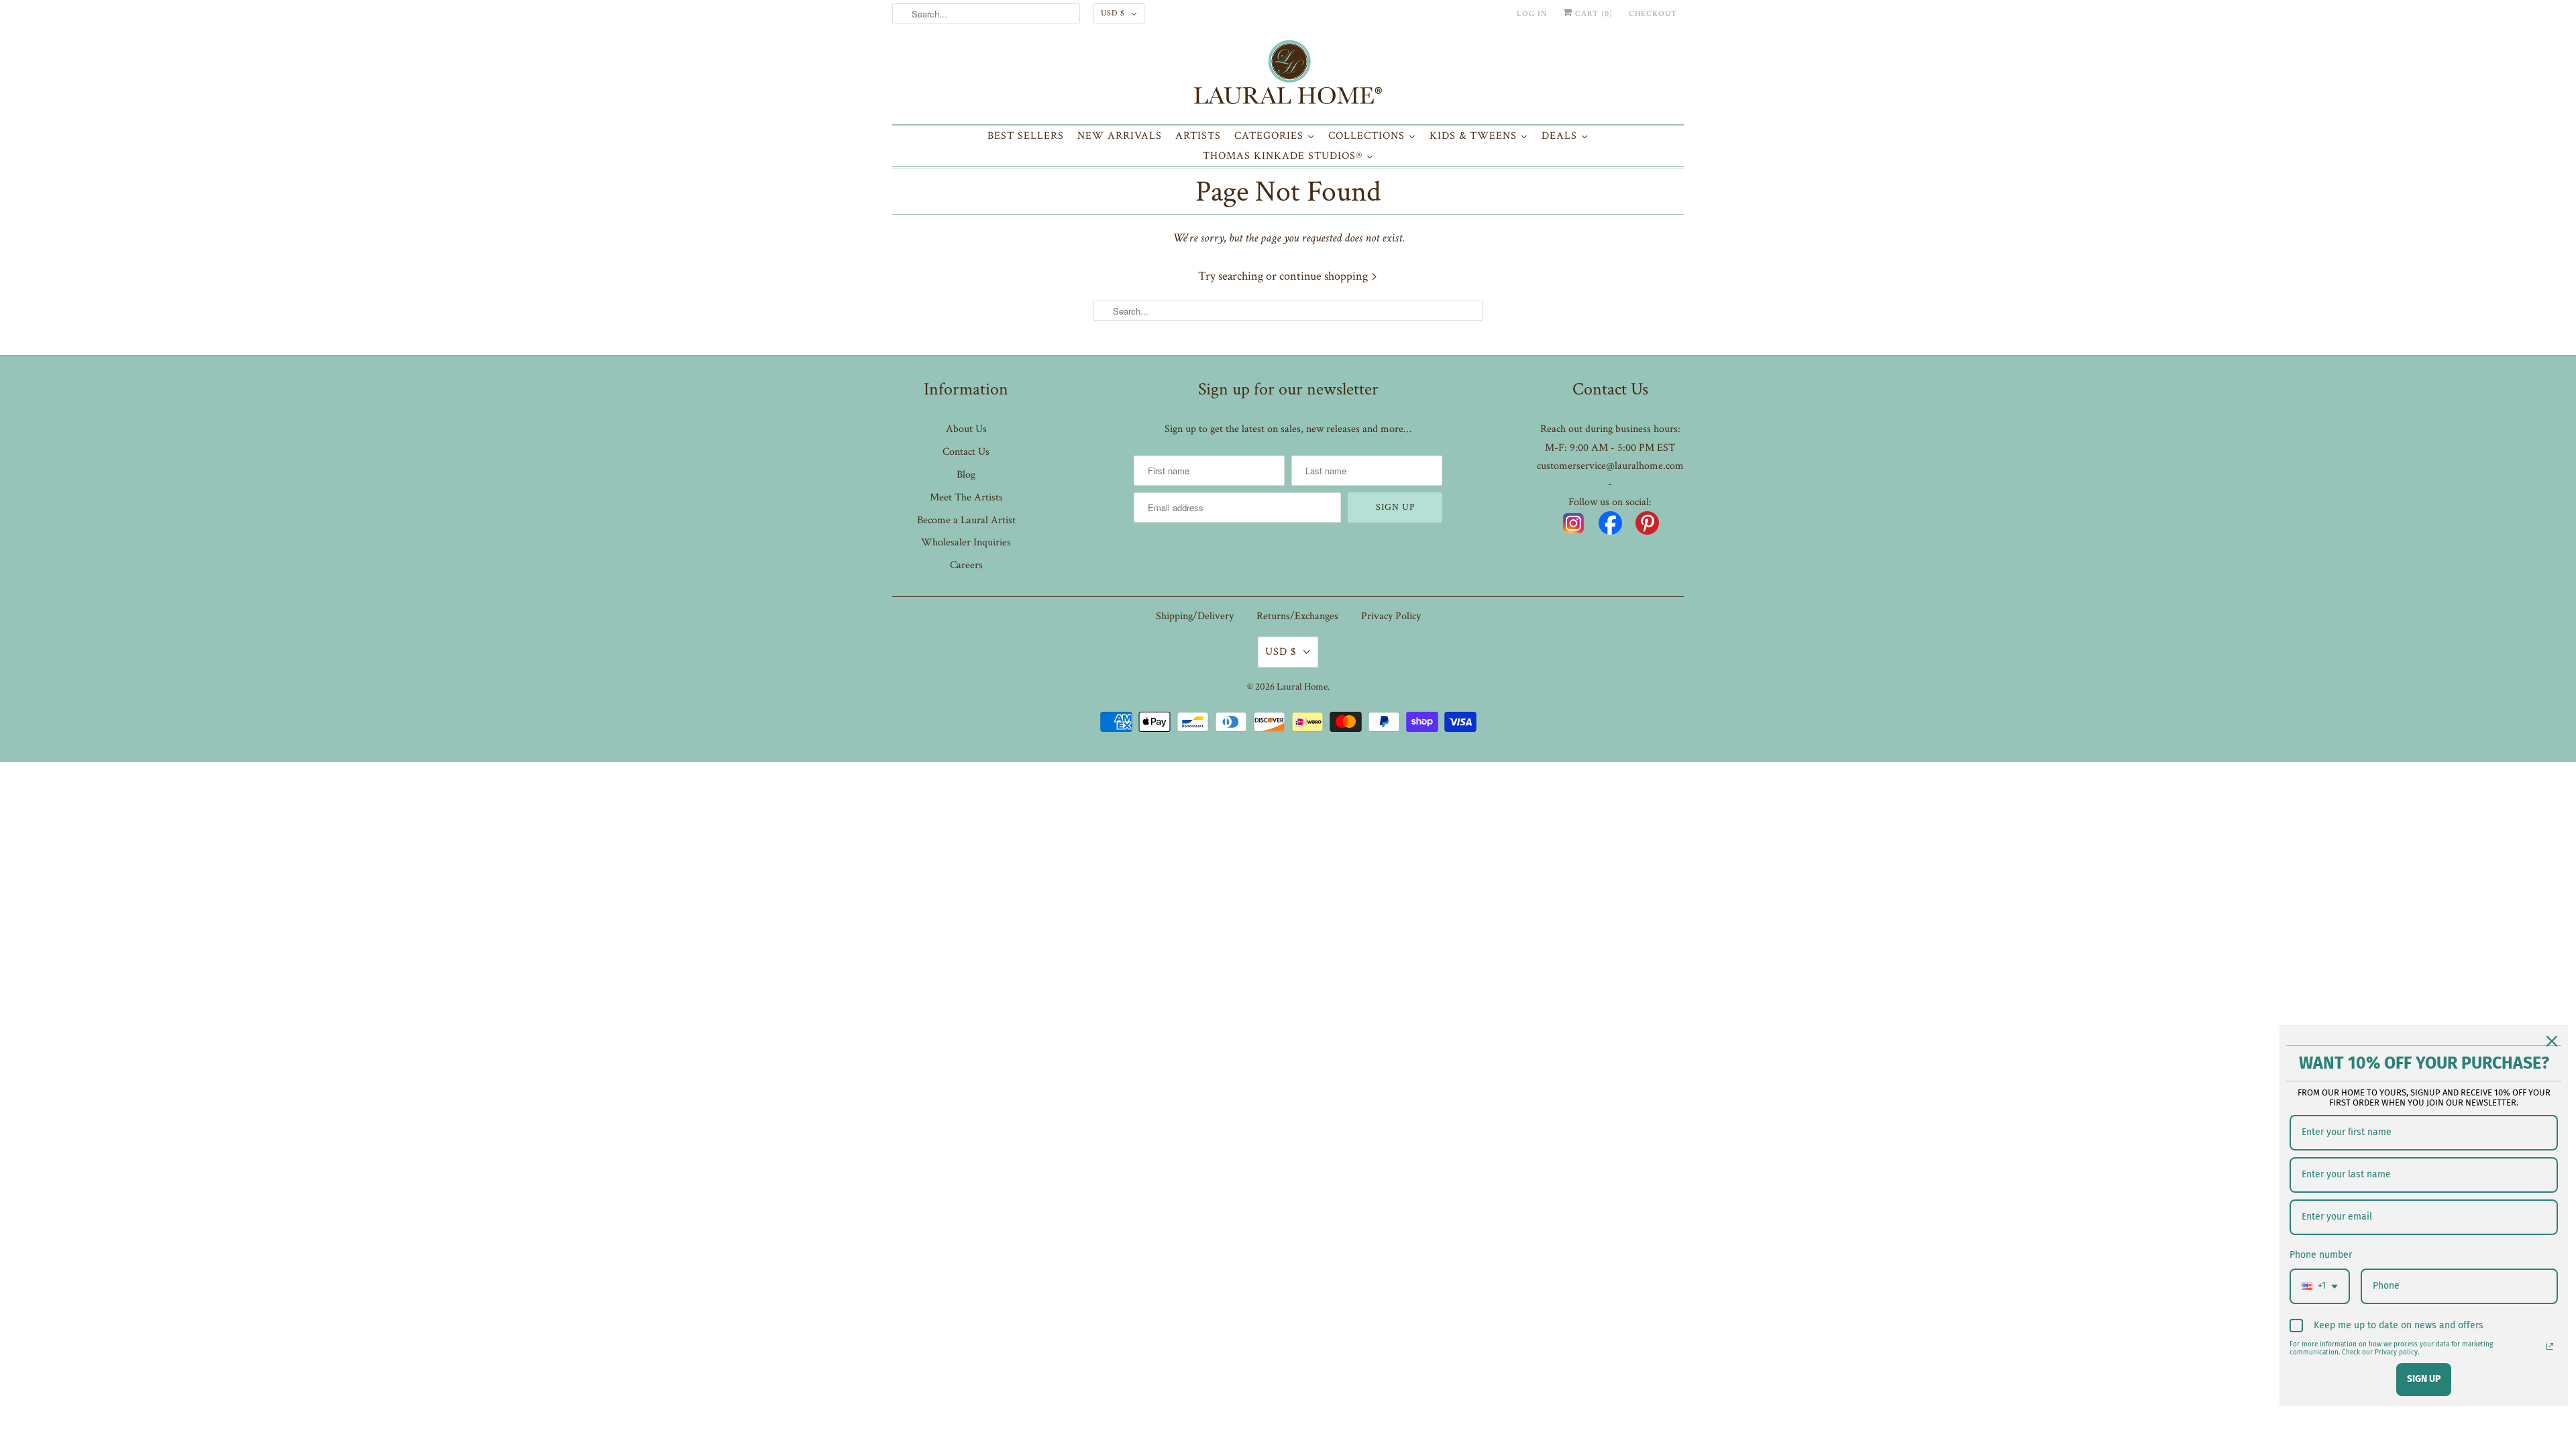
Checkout (1653, 14)
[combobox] (2320, 1286)
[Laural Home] (1288, 75)
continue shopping (1325, 276)
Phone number (2321, 1255)
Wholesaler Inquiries (966, 542)
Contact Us (966, 452)
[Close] (2552, 1041)
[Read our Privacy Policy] (2550, 1346)
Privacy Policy (1391, 616)
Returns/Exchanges (1297, 616)
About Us (966, 429)
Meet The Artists (966, 497)
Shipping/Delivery (1195, 616)
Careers (966, 565)
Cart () (1593, 14)
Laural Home (1302, 687)
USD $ (1113, 13)
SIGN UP (2424, 1379)
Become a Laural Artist (966, 520)
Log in (1532, 14)
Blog (966, 475)
